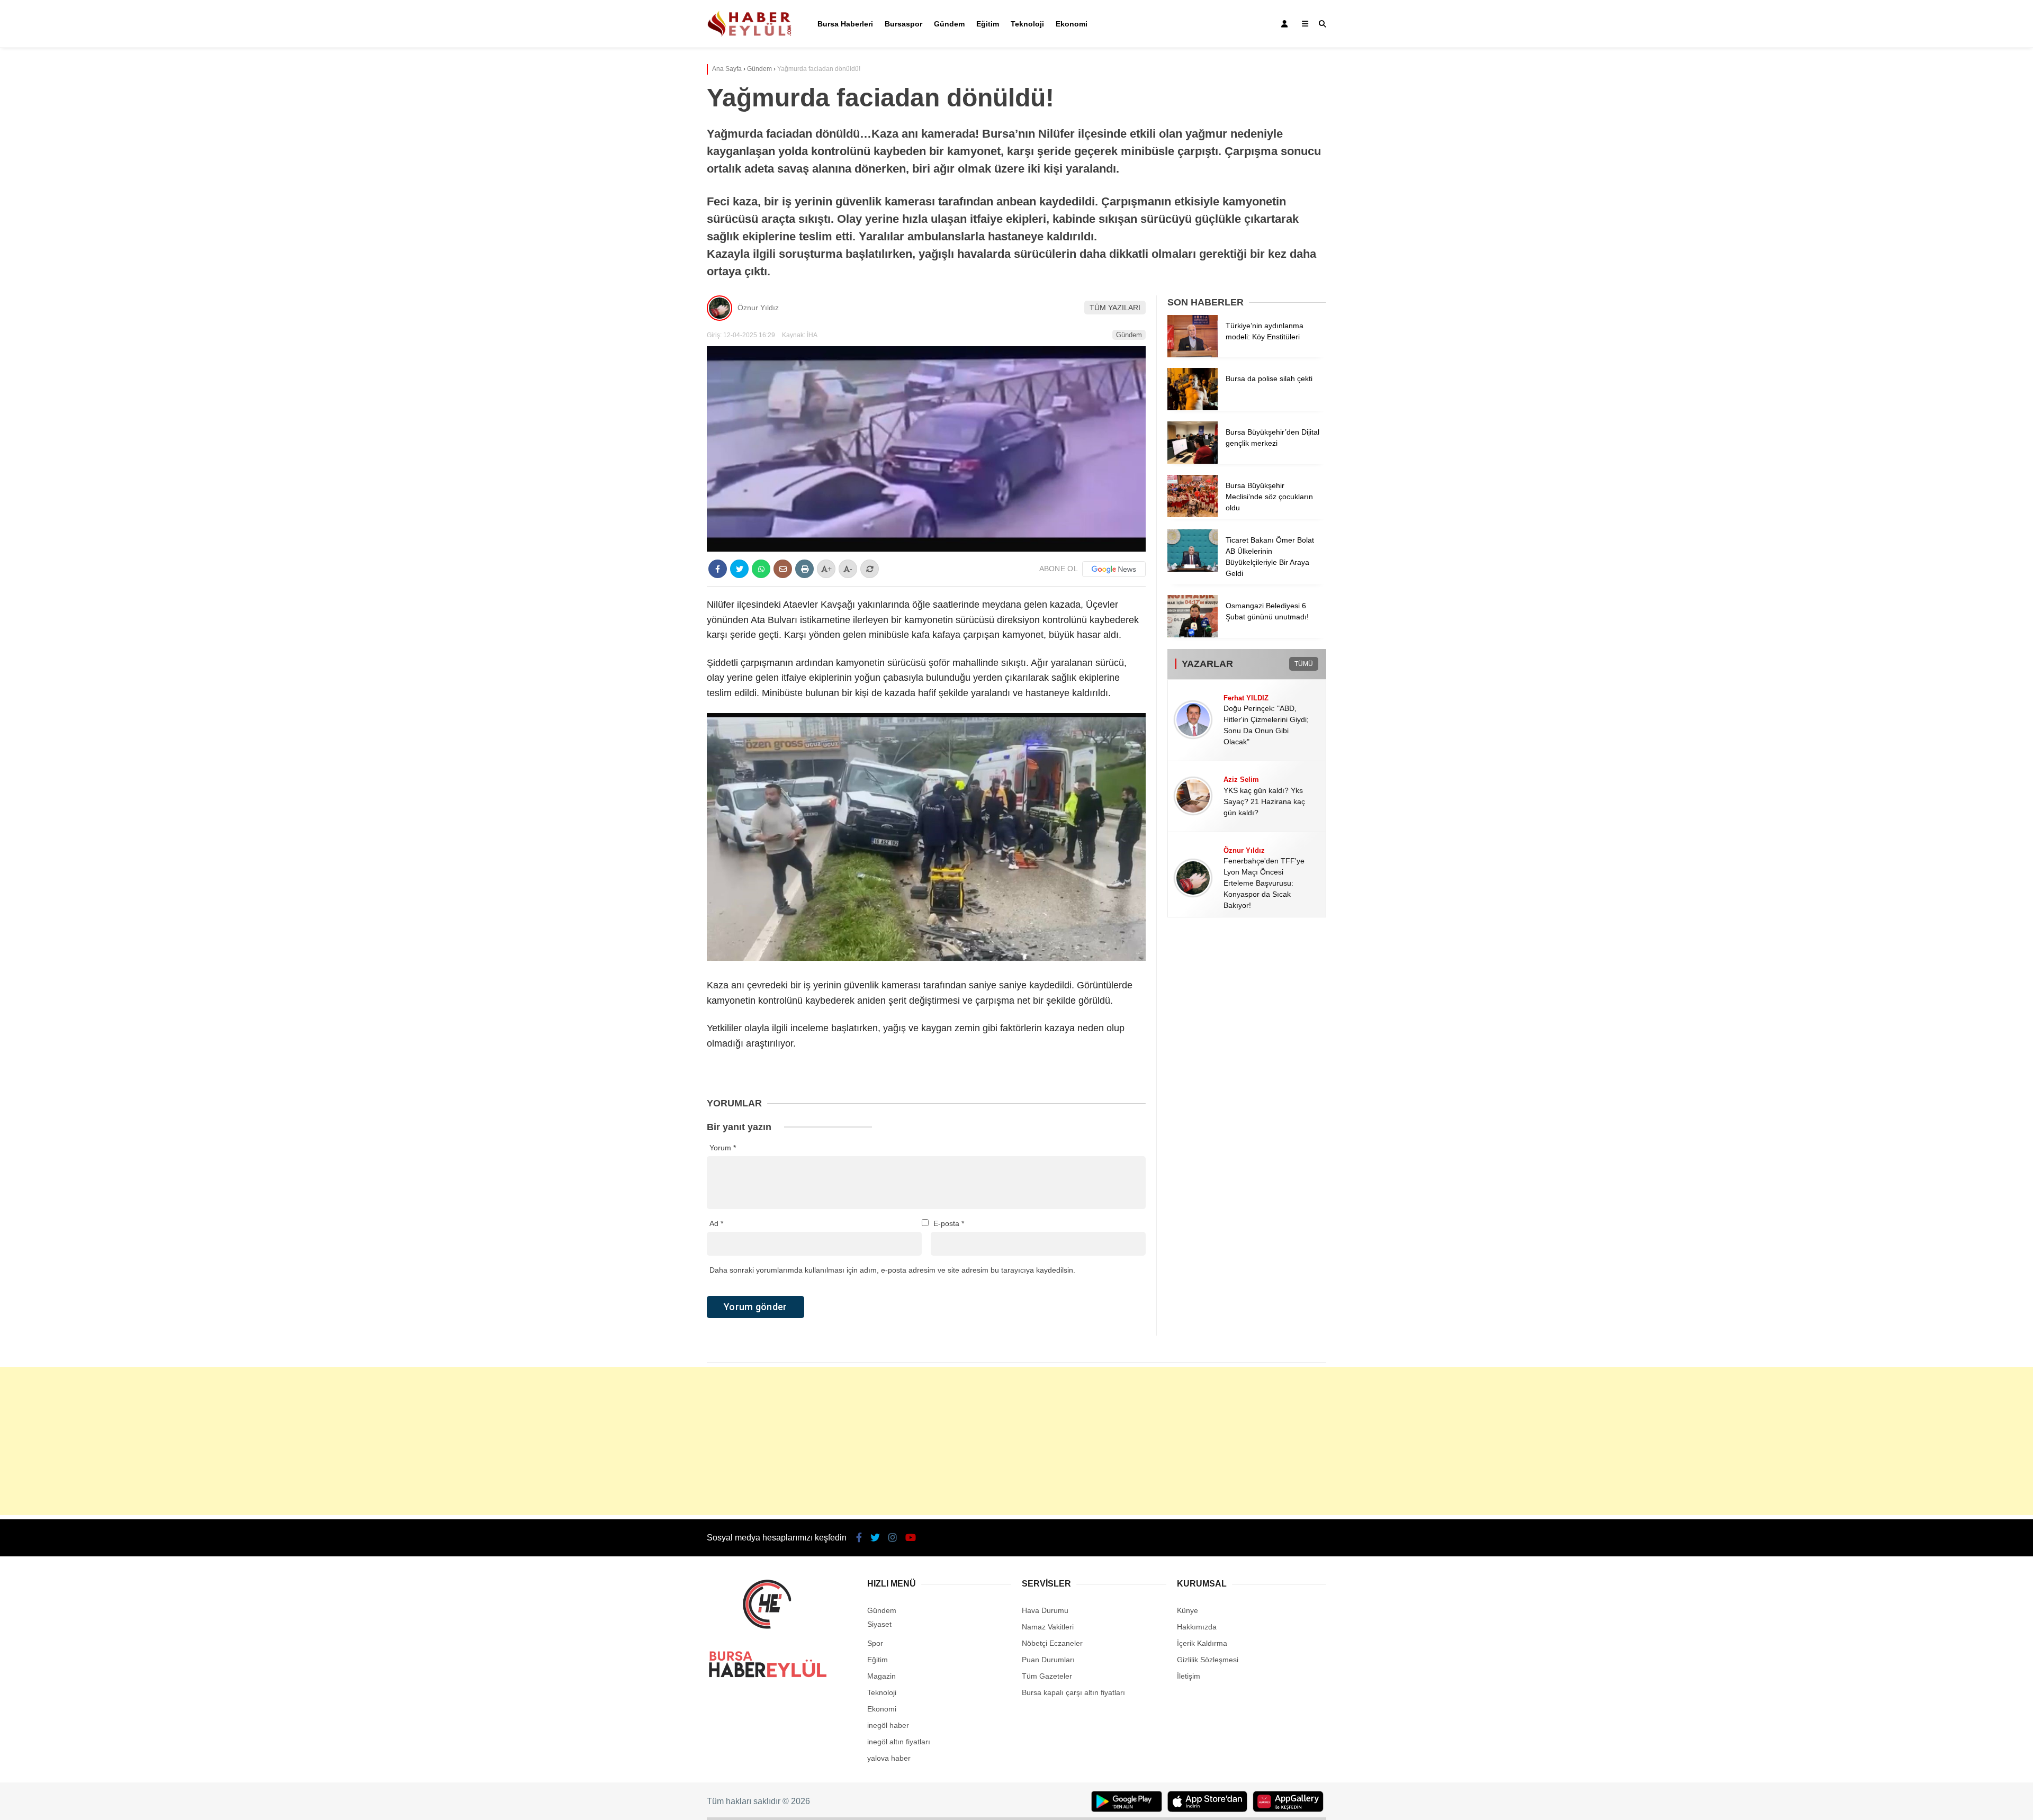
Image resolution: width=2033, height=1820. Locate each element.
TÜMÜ (1304, 664)
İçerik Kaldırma (1202, 1643)
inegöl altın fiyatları (899, 1742)
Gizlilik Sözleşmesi (1208, 1660)
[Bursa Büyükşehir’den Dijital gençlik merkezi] (1193, 461)
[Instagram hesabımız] (893, 1538)
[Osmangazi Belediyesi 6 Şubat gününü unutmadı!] (1193, 635)
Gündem (949, 24)
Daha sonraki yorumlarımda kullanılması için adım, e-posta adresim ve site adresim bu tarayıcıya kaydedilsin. (892, 1270)
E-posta (949, 1223)
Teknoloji (1027, 24)
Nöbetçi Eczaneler (1052, 1643)
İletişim (1189, 1676)
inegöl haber (888, 1725)
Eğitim (988, 24)
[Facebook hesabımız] (859, 1538)
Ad (716, 1223)
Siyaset (879, 1624)
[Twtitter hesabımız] (875, 1538)
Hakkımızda (1197, 1627)
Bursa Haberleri (845, 24)
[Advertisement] (1016, 1441)
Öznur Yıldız (758, 308)
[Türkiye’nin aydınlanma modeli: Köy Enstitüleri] (1193, 355)
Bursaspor (903, 24)
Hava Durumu (1045, 1610)
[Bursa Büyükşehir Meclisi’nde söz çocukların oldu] (1193, 515)
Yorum (723, 1148)
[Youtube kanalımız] (911, 1538)
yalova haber (889, 1758)
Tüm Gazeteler (1047, 1676)
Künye (1188, 1610)
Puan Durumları (1048, 1660)
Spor (875, 1643)
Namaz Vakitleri (1048, 1627)
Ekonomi (1072, 24)
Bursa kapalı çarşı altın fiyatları (1073, 1692)
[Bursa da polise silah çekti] (1193, 408)
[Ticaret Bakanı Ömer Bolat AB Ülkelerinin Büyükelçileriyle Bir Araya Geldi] (1193, 569)
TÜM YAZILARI (1115, 308)
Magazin (881, 1676)
